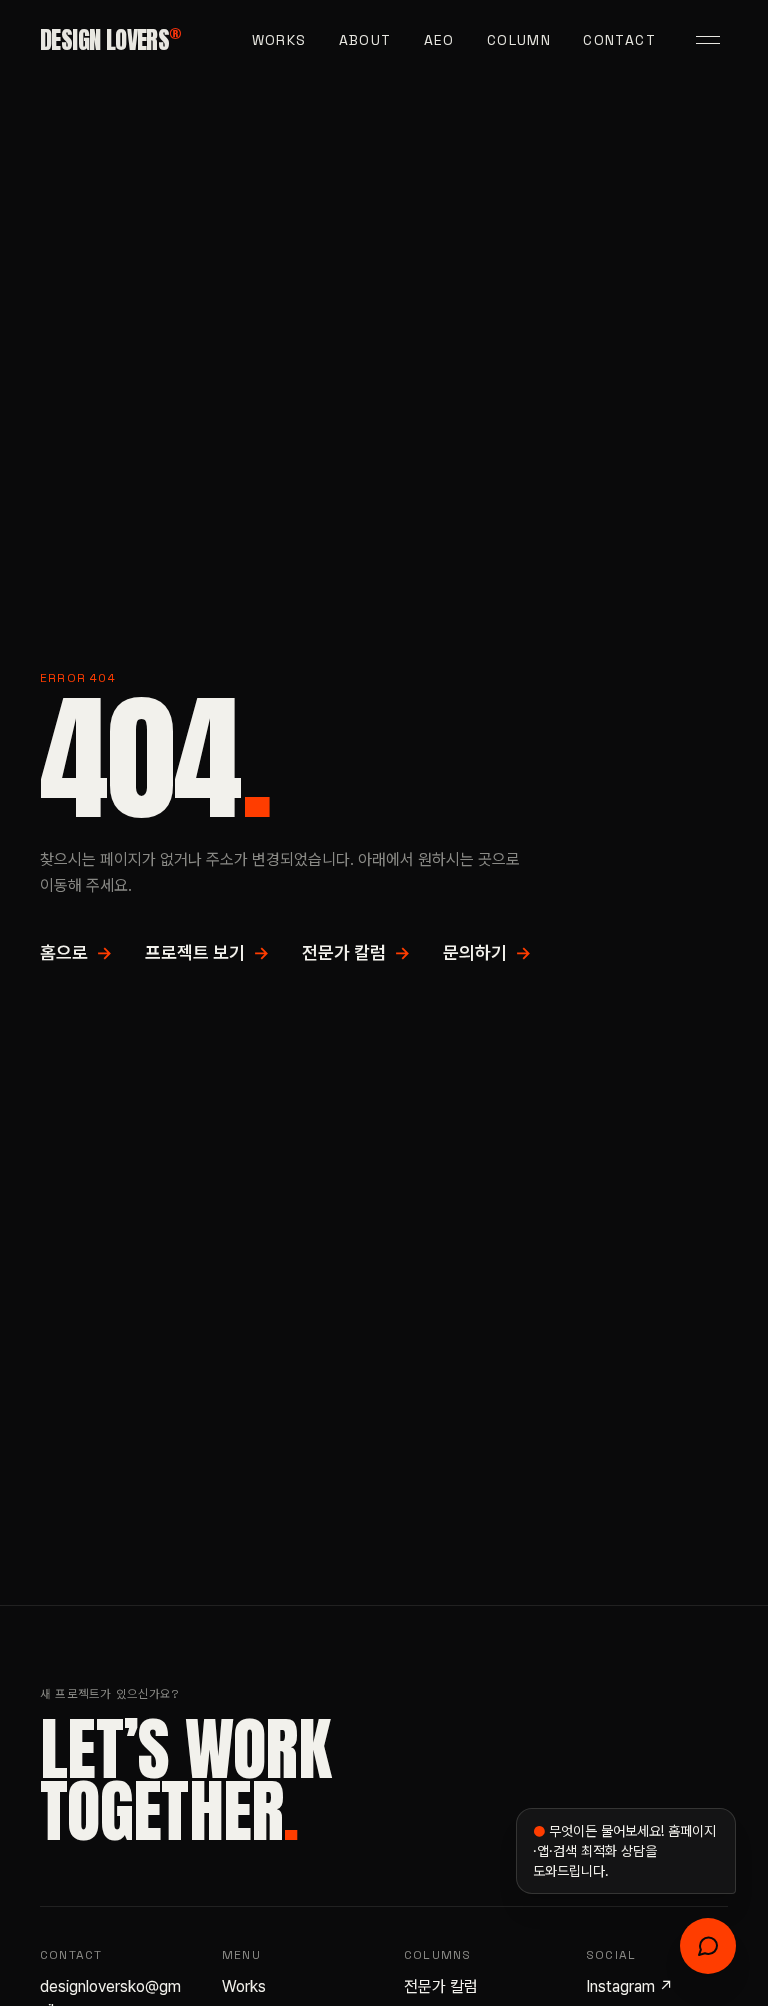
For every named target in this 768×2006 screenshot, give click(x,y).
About (365, 40)
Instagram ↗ (630, 1986)
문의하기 (487, 952)
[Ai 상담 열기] (708, 1946)
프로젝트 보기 (207, 952)
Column (519, 40)
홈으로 (76, 952)
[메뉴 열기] (708, 40)
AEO (439, 40)
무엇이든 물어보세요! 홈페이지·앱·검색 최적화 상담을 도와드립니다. (624, 1851)
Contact (619, 40)
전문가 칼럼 (356, 952)
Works (279, 40)
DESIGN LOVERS (110, 40)
